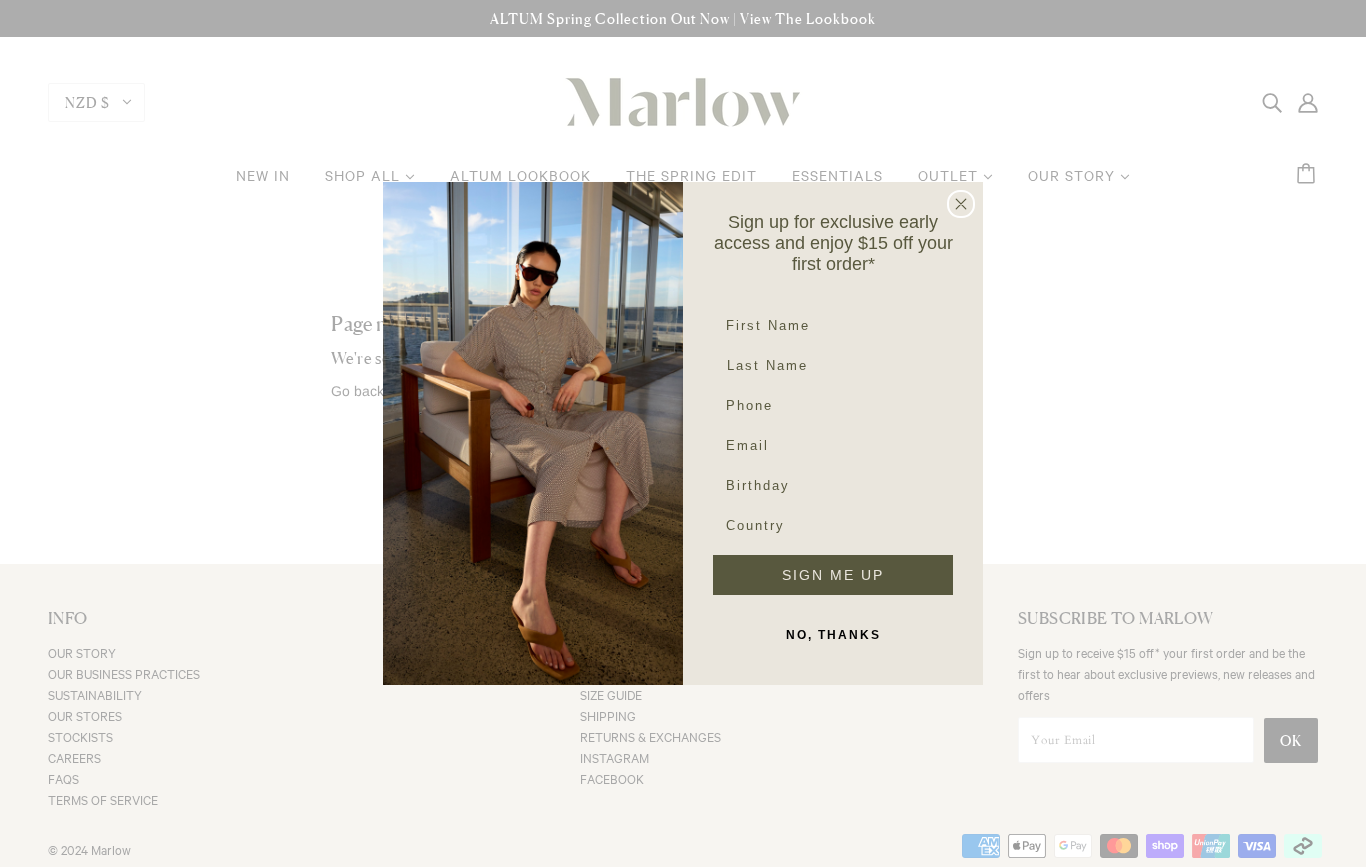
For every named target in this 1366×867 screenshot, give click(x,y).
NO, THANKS (833, 635)
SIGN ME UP (833, 575)
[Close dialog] (961, 204)
